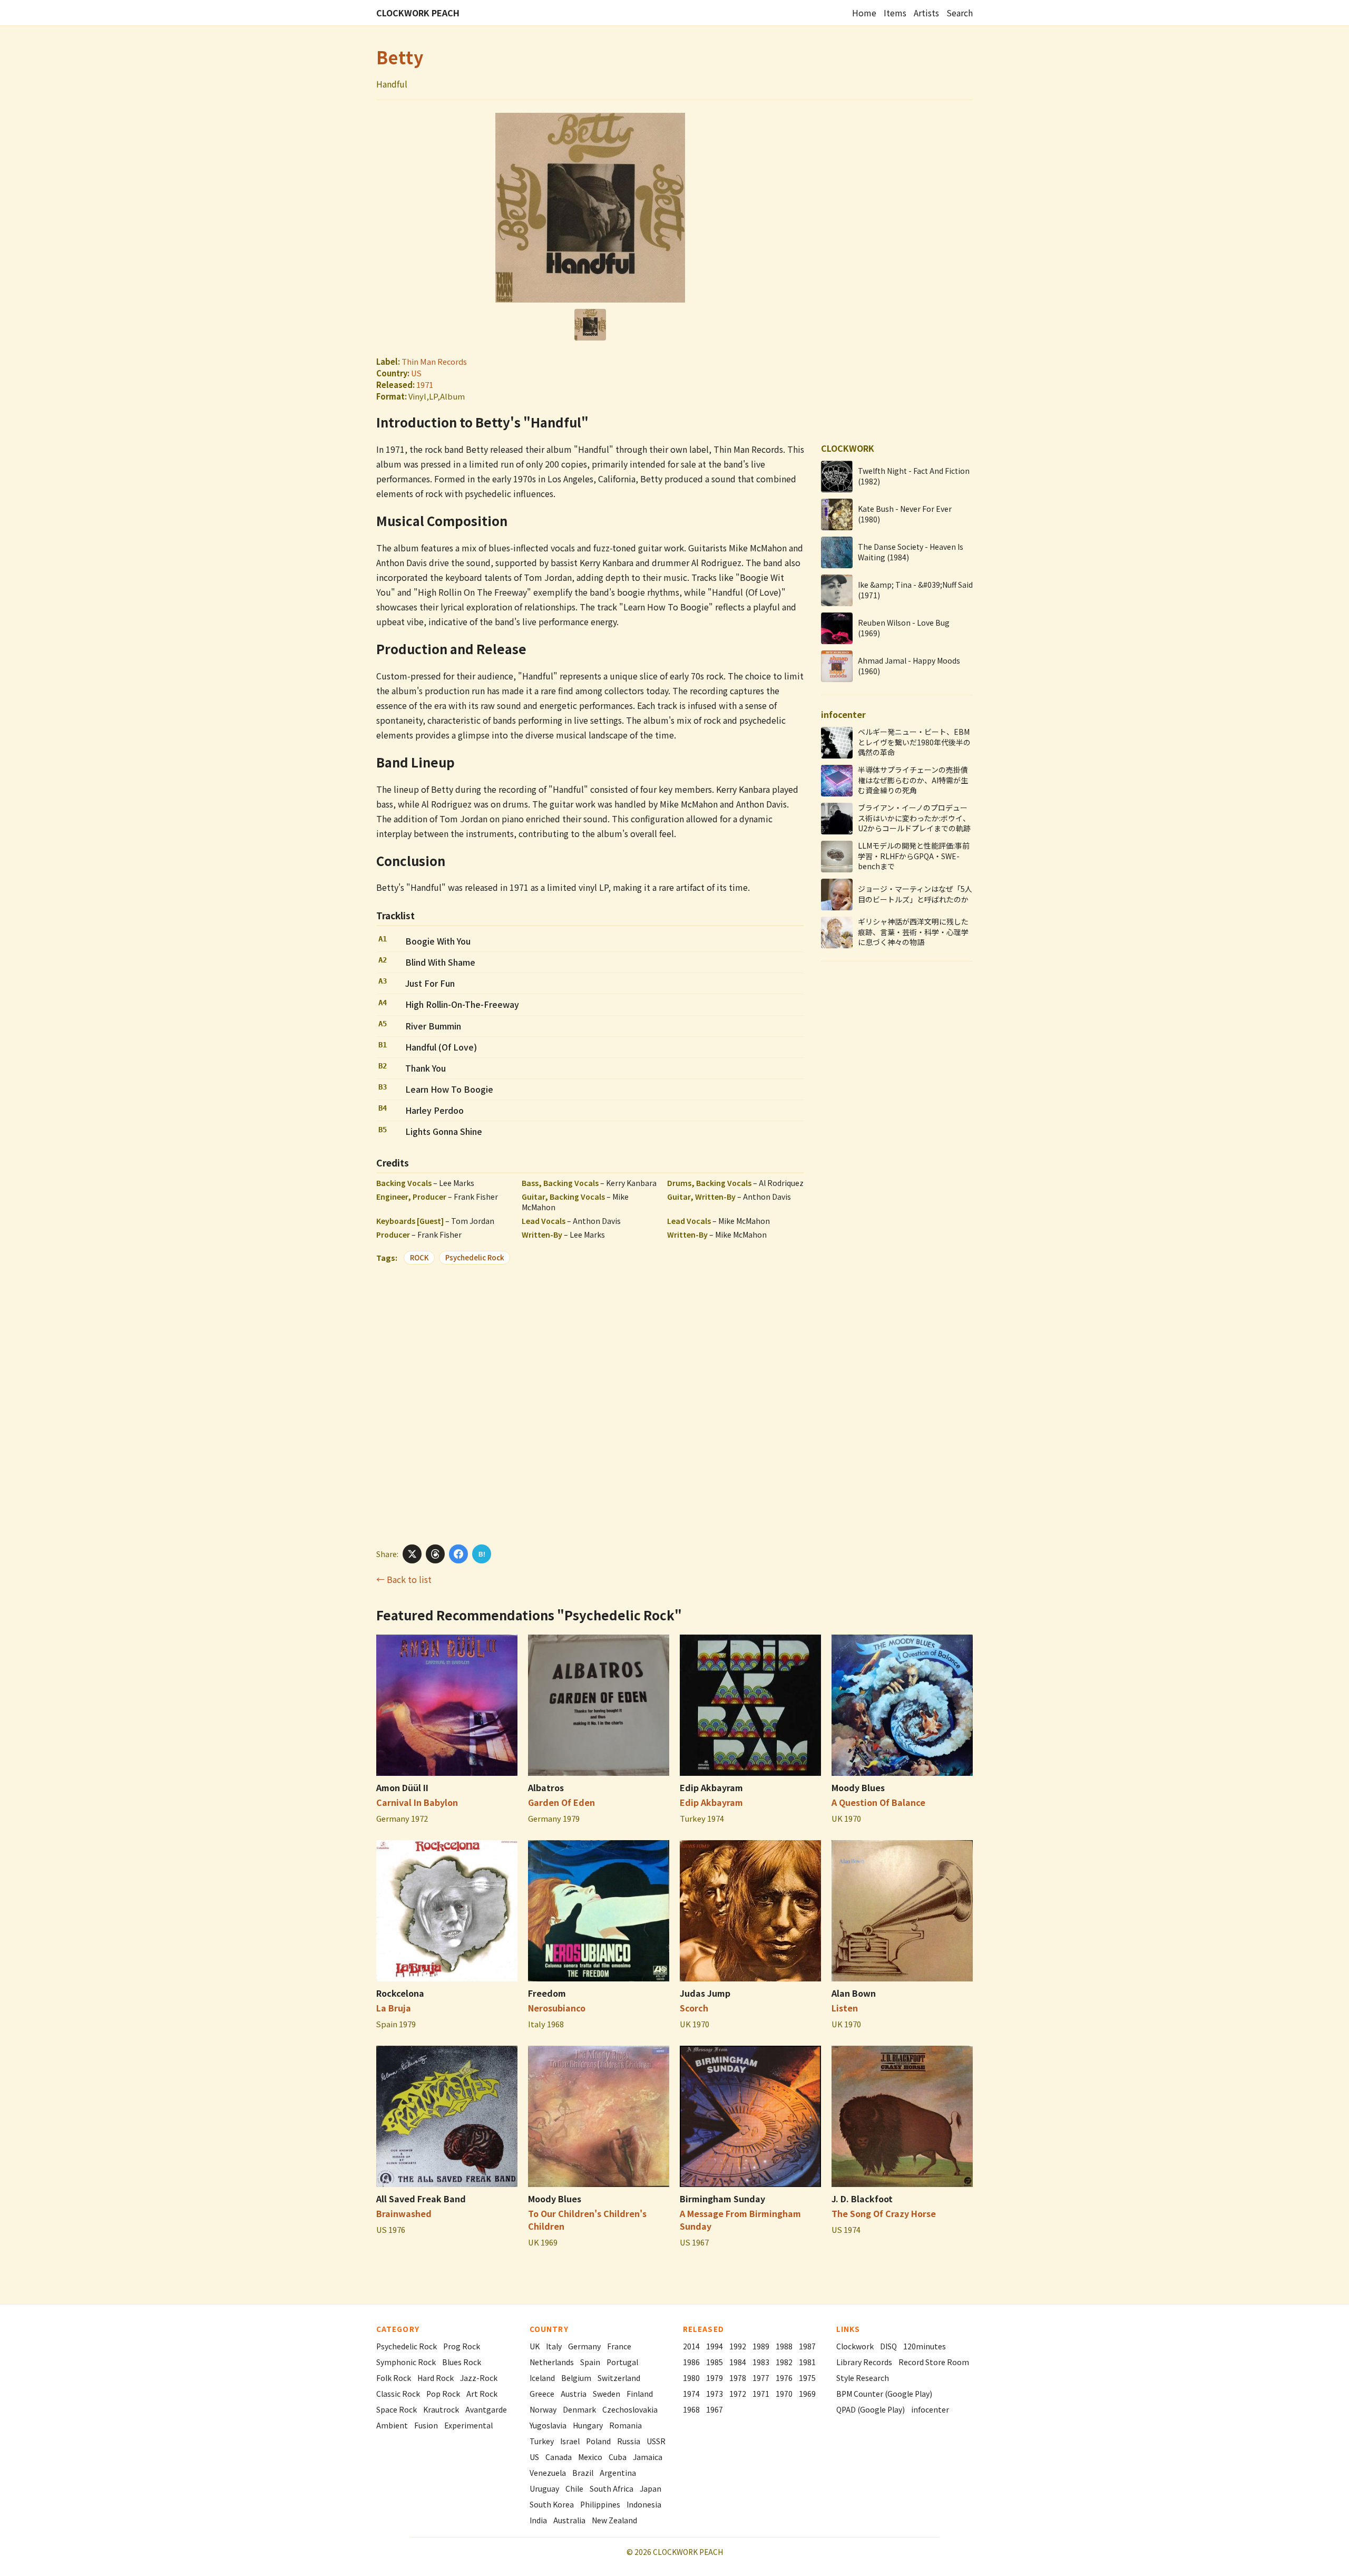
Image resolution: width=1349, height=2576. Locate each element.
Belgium (576, 2378)
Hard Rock (436, 2378)
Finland (640, 2394)
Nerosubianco (557, 2008)
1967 (715, 2409)
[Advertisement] (590, 1403)
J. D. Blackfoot (862, 2199)
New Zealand (614, 2520)
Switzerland (619, 2378)
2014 (691, 2346)
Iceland (542, 2378)
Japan (651, 2488)
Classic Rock (398, 2394)
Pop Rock (443, 2394)
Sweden (607, 2394)
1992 (738, 2346)
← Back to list (404, 1579)
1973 (715, 2394)
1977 (761, 2378)
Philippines (600, 2504)
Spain (590, 2362)
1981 (807, 2362)
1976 (784, 2378)
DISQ (888, 2346)
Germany (584, 2346)
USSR (656, 2441)
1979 (715, 2378)
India (538, 2520)
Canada (559, 2457)
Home (864, 13)
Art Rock (482, 2394)
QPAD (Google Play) (871, 2409)
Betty (400, 57)
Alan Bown (854, 1993)
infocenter (930, 2409)
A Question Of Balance (878, 1802)
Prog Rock (462, 2346)
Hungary (588, 2425)
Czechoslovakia (630, 2409)
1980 (691, 2378)
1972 (738, 2394)
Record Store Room (934, 2362)
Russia (629, 2441)
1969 (807, 2394)
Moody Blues (858, 1787)
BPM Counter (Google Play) (884, 2394)
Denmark (579, 2409)
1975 (807, 2378)
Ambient (392, 2425)
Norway (543, 2409)
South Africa (612, 2488)
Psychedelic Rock (475, 1257)
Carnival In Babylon (417, 1802)
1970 (784, 2394)
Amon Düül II (402, 1787)
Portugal (622, 2362)
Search (960, 13)
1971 (425, 385)
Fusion (426, 2425)
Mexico (590, 2457)
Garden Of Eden (561, 1802)
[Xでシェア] (412, 1554)
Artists (926, 13)
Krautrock (441, 2409)
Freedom (547, 1993)
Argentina (618, 2473)
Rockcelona (400, 1993)
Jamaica (648, 2457)
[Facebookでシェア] (458, 1554)
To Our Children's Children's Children (587, 2220)
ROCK (419, 1257)
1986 (691, 2362)
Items (895, 13)
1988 (784, 2346)
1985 (715, 2362)
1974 (691, 2394)
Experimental (468, 2425)
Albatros (546, 1787)
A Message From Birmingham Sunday (740, 2220)
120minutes (925, 2346)
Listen (845, 2008)
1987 (807, 2346)
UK (535, 2346)
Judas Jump (705, 1993)
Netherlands (552, 2362)
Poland (598, 2441)
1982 (784, 2362)
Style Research (863, 2378)
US (416, 373)
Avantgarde (486, 2409)
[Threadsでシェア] (435, 1554)
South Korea (552, 2504)
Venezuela (548, 2473)
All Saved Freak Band (421, 2199)
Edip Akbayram (711, 1787)
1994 (715, 2346)
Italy (554, 2346)
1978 (738, 2378)
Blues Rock (462, 2362)
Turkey (542, 2441)
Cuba (618, 2457)
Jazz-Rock (479, 2378)
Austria (574, 2394)
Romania (625, 2425)
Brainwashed (404, 2213)
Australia (569, 2520)
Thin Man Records (434, 361)
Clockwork (855, 2346)
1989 (761, 2346)
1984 (738, 2362)
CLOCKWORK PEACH (418, 13)
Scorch (694, 2008)
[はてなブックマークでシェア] (482, 1554)
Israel (570, 2441)
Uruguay (544, 2488)
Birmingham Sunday (722, 2199)
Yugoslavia (548, 2425)
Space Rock (397, 2409)
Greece (542, 2394)
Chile (574, 2488)
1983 (761, 2362)
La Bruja (394, 2008)
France (619, 2346)
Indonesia (644, 2504)
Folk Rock (394, 2378)
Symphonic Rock (406, 2362)
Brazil (583, 2473)
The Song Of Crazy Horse (884, 2213)
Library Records (864, 2362)
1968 (691, 2409)
